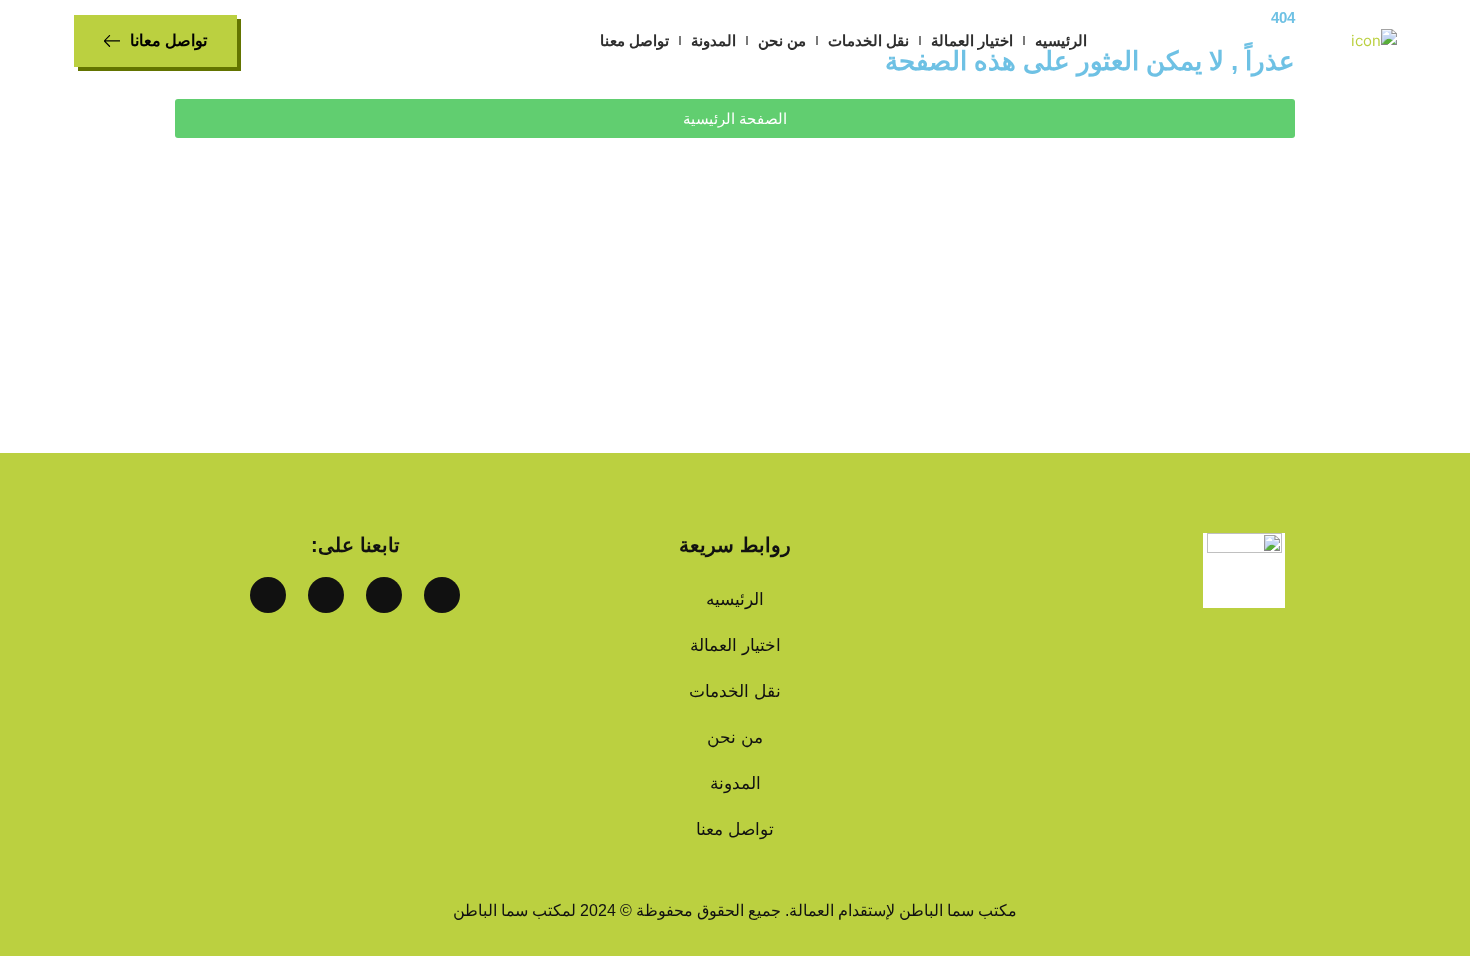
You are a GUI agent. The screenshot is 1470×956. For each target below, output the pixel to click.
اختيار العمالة (972, 40)
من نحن (782, 40)
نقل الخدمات (868, 40)
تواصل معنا (634, 40)
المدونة (713, 40)
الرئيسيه (1061, 40)
